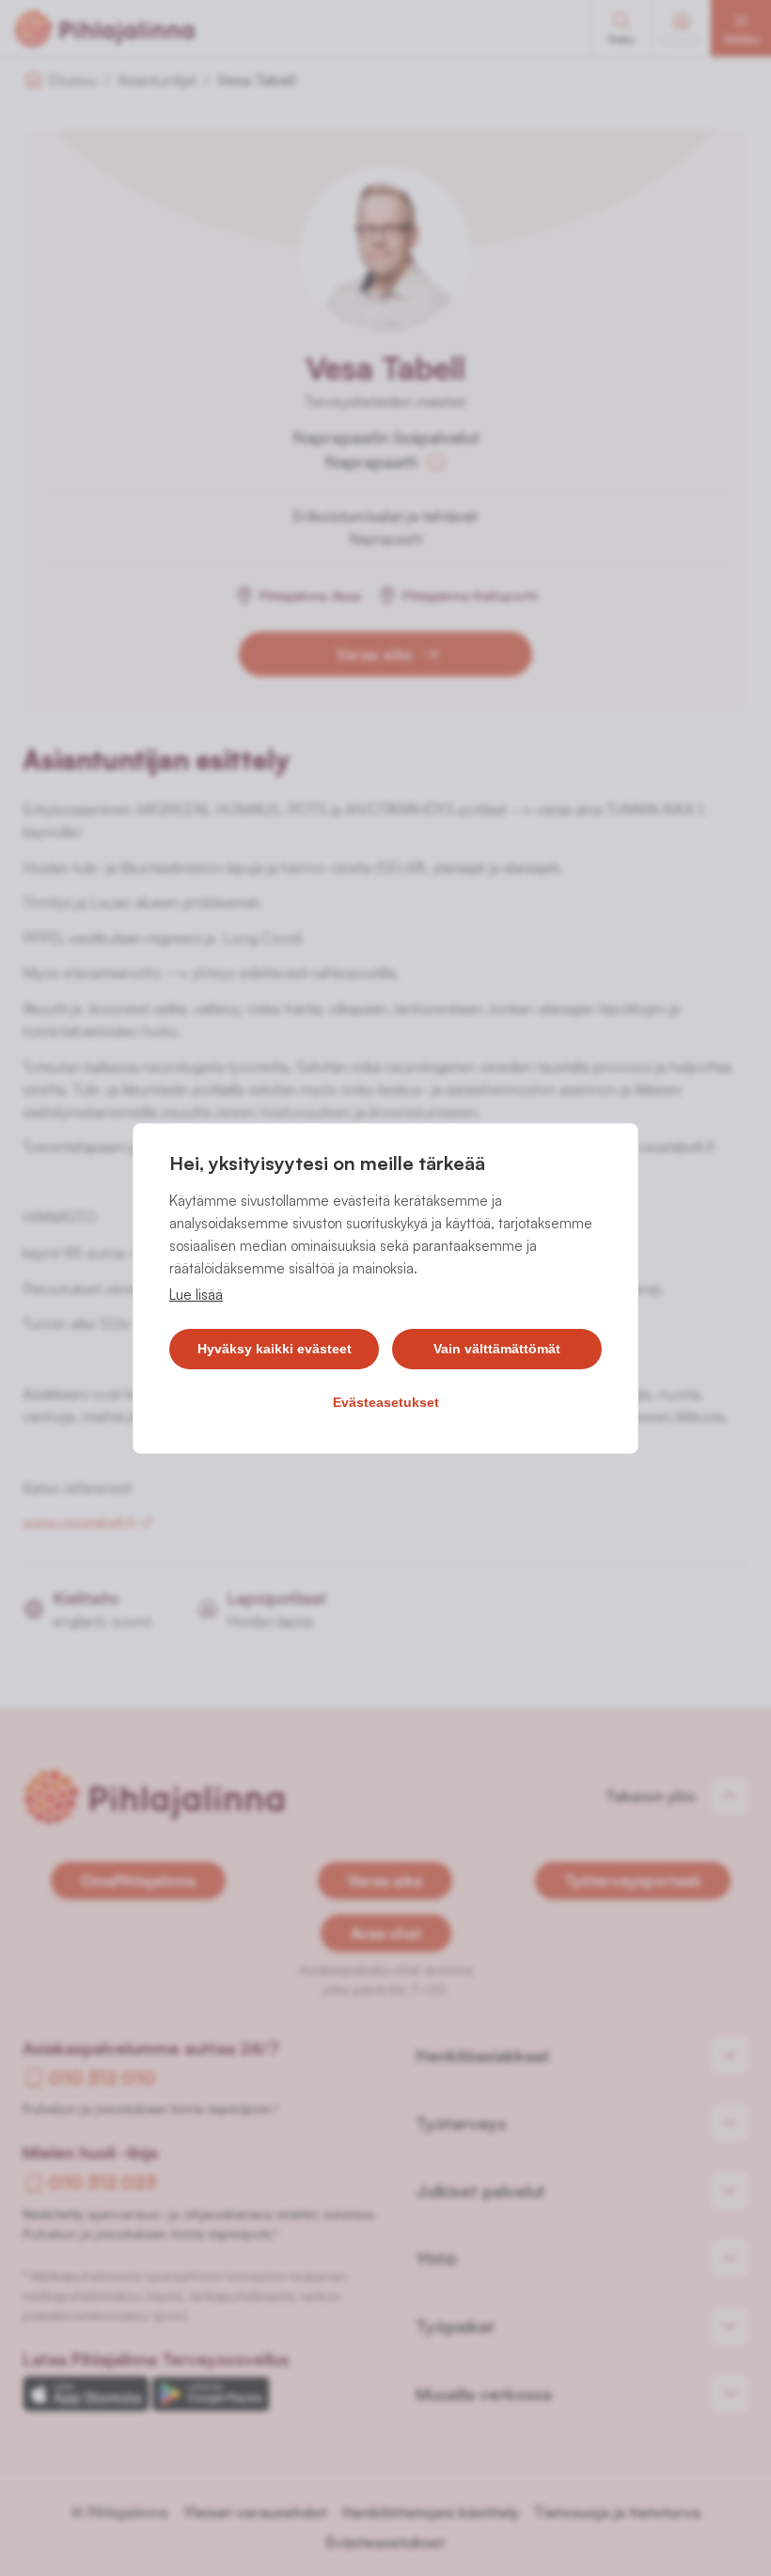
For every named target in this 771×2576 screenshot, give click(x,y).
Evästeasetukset (386, 1402)
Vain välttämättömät (497, 1349)
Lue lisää (196, 1295)
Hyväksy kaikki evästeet (275, 1349)
